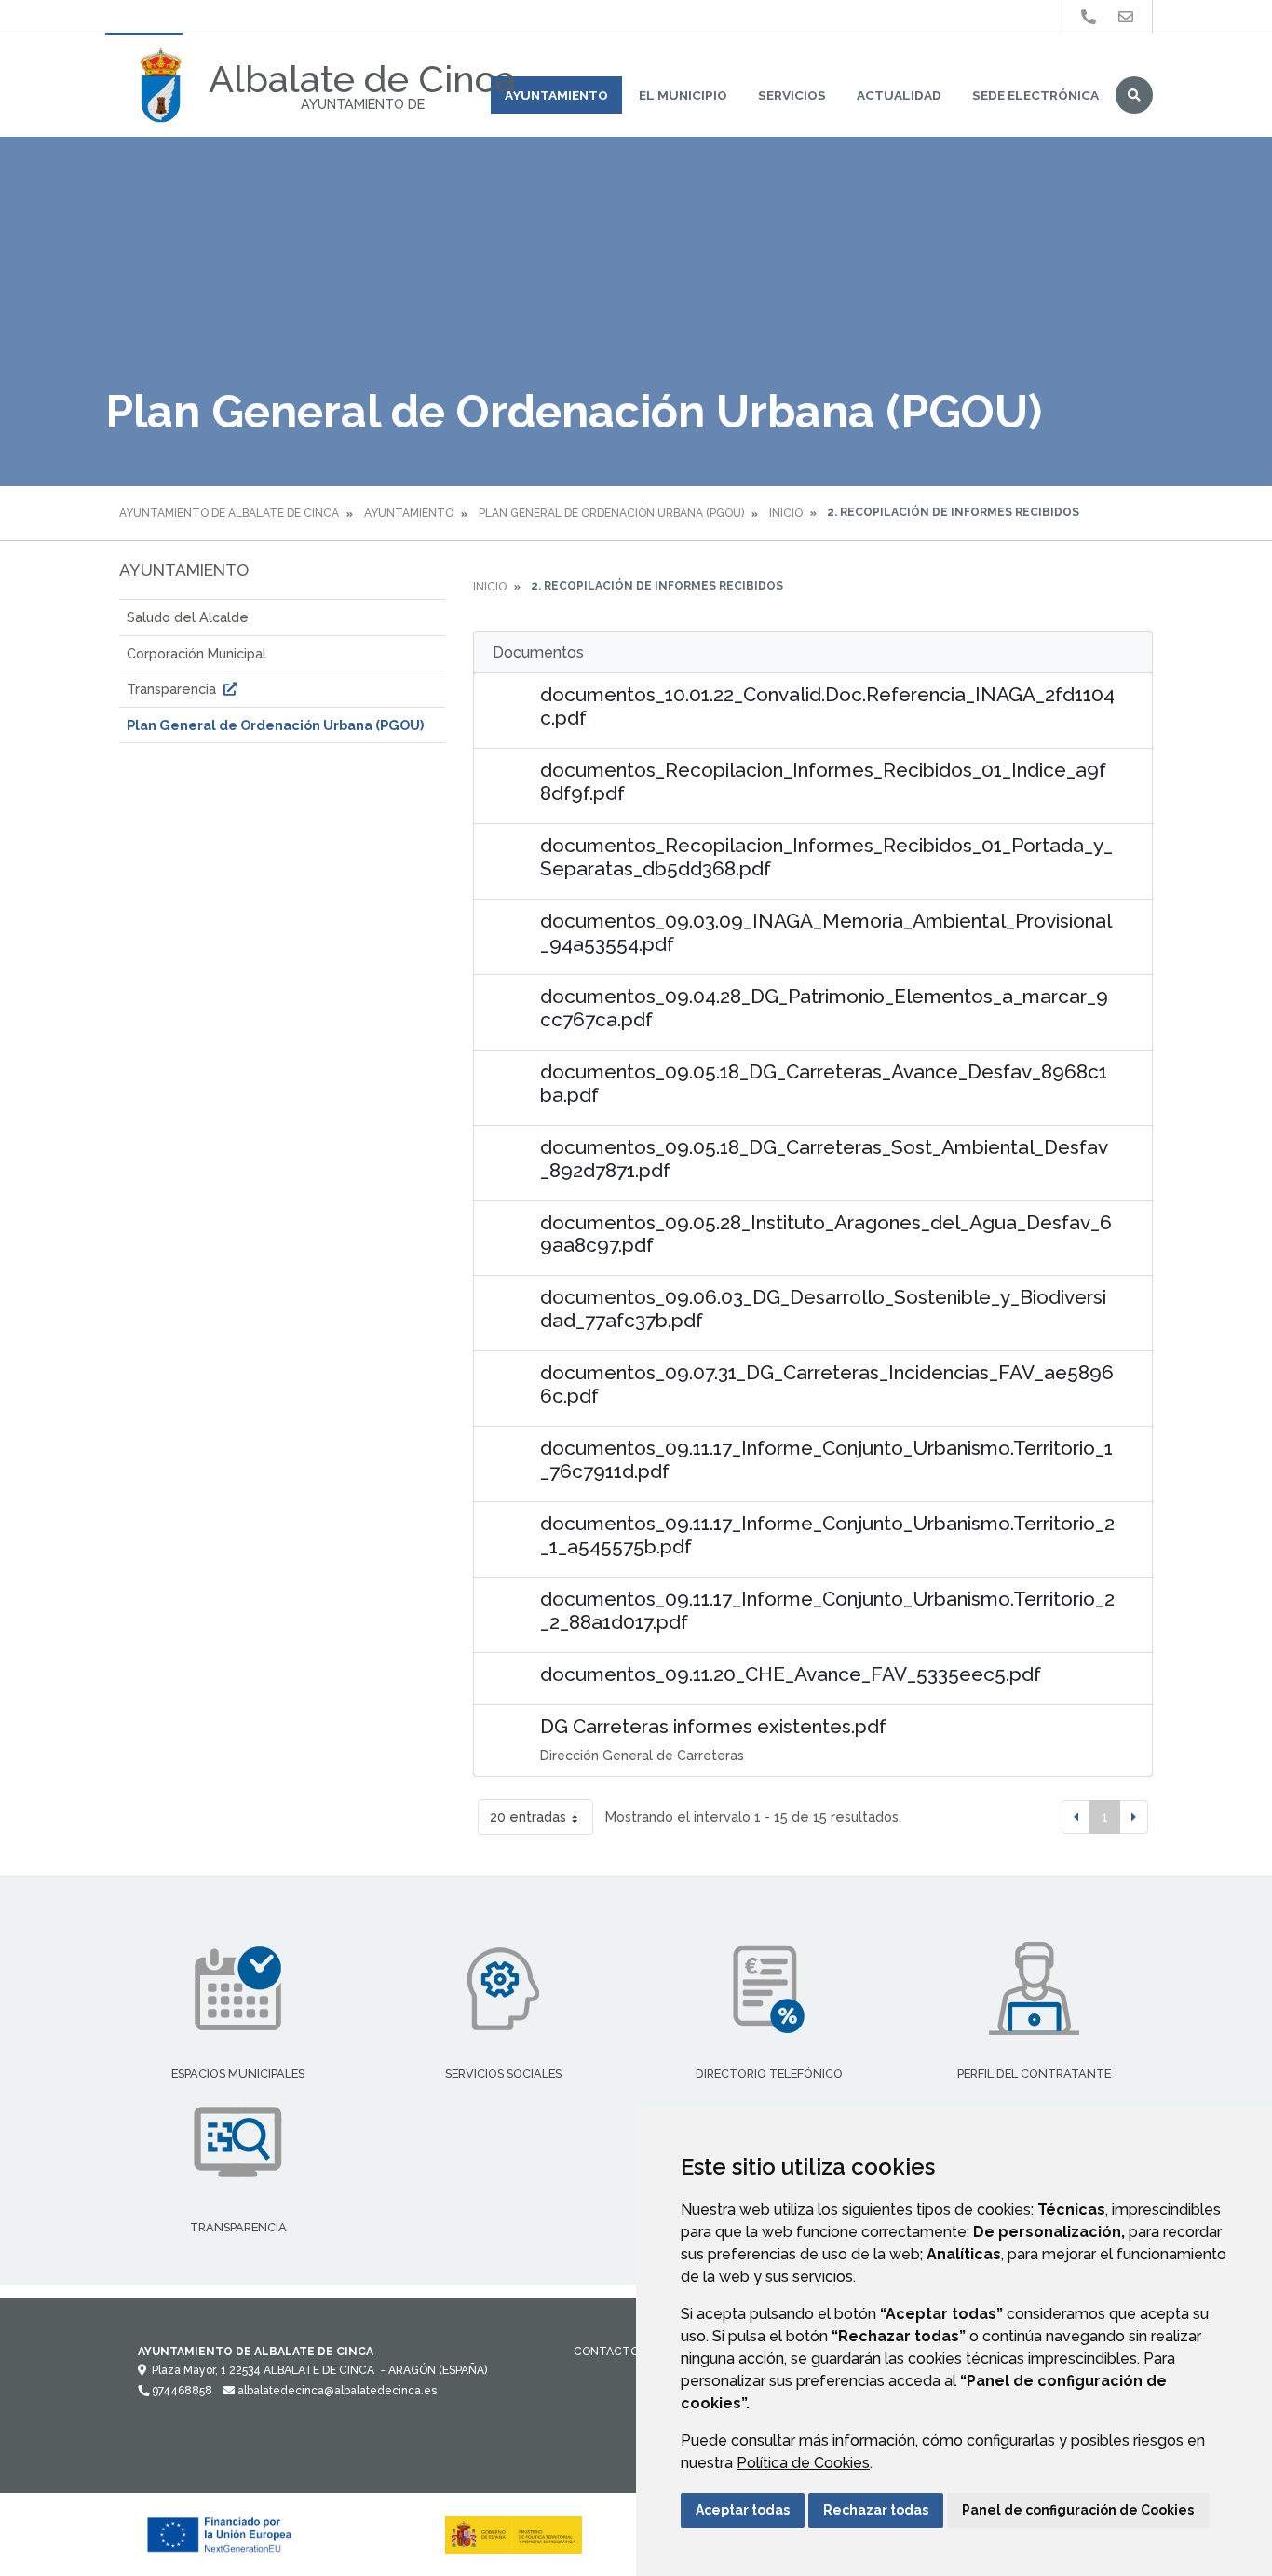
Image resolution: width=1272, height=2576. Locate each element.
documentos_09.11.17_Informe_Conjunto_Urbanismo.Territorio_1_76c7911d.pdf (826, 1459)
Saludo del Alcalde (188, 617)
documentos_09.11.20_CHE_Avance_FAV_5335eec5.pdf (791, 1674)
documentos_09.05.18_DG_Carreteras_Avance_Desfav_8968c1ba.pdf (824, 1083)
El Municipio (683, 95)
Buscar (1134, 95)
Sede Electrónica (1035, 95)
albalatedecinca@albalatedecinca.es (336, 2391)
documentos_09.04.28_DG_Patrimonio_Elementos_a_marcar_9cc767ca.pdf (824, 1008)
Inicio (786, 513)
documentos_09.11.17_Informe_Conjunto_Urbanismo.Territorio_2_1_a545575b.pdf (827, 1535)
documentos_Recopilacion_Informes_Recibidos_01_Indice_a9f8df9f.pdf (823, 781)
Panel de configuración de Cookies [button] (1078, 2510)
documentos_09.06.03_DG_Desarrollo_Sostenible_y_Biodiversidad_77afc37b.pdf (823, 1308)
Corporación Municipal (196, 653)
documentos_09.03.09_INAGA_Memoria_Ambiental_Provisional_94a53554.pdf (826, 932)
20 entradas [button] (528, 1817)
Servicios (792, 95)
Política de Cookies (803, 2463)
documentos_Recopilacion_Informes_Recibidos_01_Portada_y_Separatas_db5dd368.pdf (826, 857)
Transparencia (173, 689)
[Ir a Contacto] (1126, 17)
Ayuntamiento (556, 95)
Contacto (606, 2352)
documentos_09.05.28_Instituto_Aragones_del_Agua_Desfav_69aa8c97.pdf (826, 1234)
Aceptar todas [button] (743, 2510)
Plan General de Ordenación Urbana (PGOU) (611, 513)
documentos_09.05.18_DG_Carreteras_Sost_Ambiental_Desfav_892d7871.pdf (824, 1159)
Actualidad (899, 95)
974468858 (181, 2391)
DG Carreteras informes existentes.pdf (713, 1726)
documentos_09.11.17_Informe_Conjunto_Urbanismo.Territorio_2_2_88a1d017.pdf (827, 1610)
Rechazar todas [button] (876, 2510)
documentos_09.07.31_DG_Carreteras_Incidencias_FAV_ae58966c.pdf (827, 1384)
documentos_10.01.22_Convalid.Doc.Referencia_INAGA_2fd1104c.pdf (827, 706)
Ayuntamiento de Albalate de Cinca (229, 513)
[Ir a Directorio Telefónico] (1089, 17)
